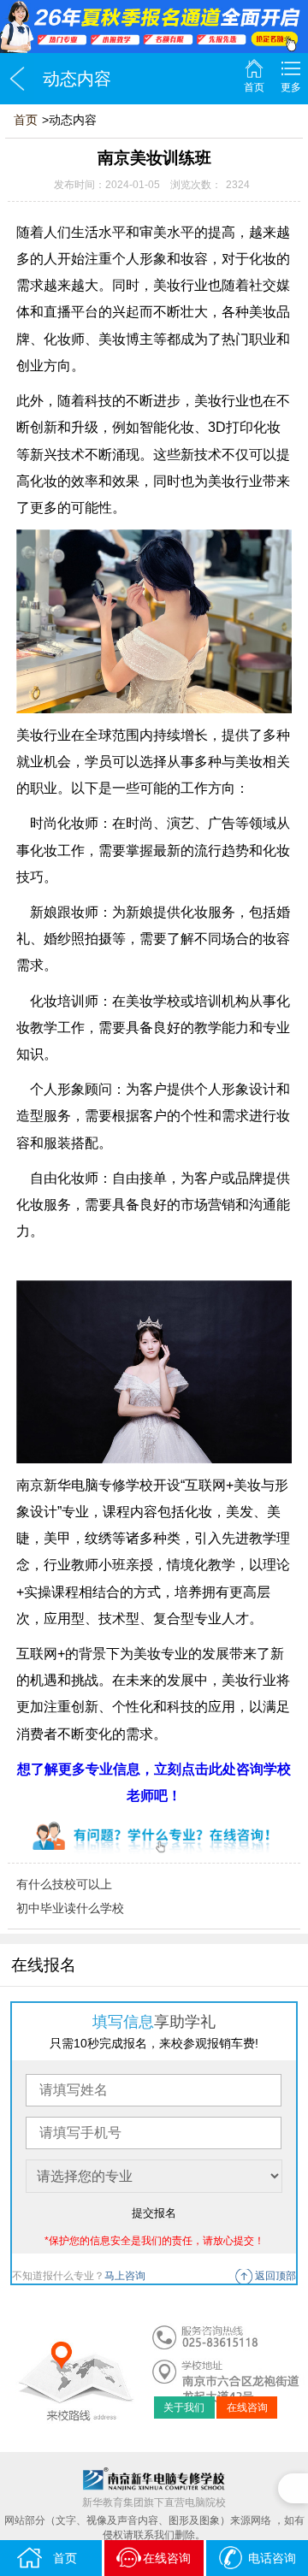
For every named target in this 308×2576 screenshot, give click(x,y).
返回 (17, 79)
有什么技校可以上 (64, 1884)
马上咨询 (125, 2276)
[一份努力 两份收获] (154, 27)
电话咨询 (272, 2558)
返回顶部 (275, 2276)
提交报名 (154, 2213)
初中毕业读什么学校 (70, 1908)
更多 (291, 87)
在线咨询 (247, 2408)
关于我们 (184, 2408)
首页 (254, 87)
